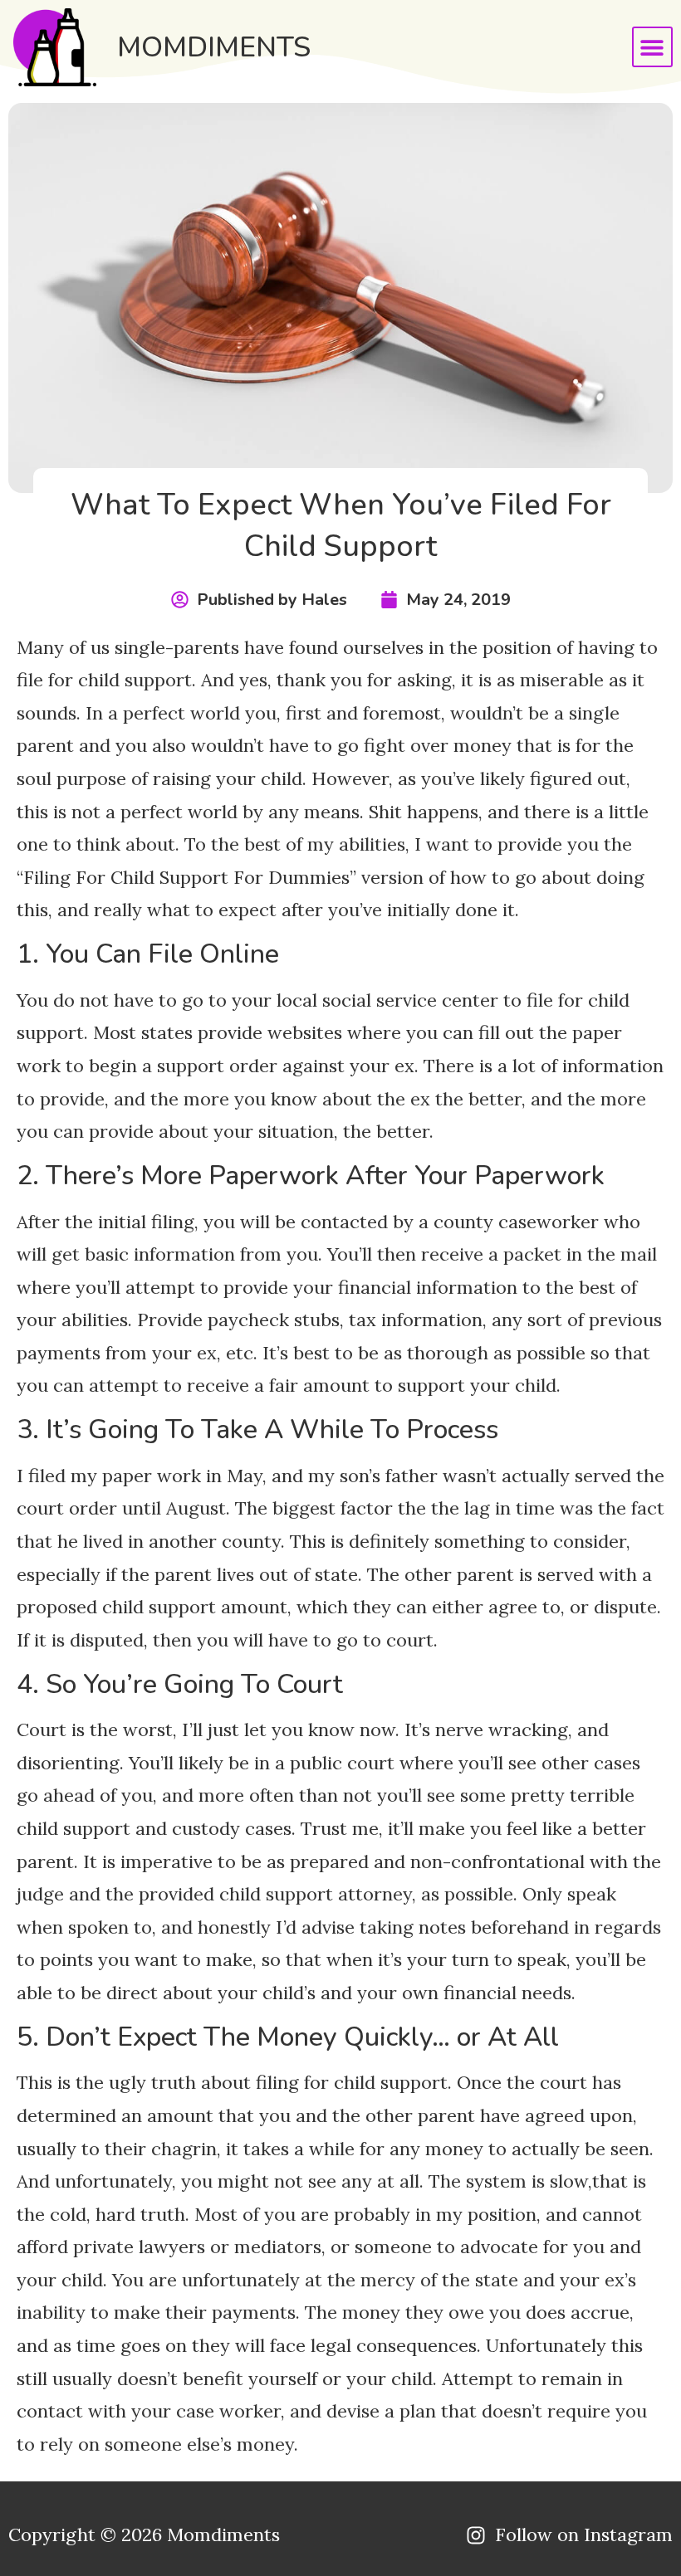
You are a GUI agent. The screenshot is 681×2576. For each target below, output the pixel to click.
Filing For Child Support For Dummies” (190, 877)
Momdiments (214, 47)
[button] (652, 47)
